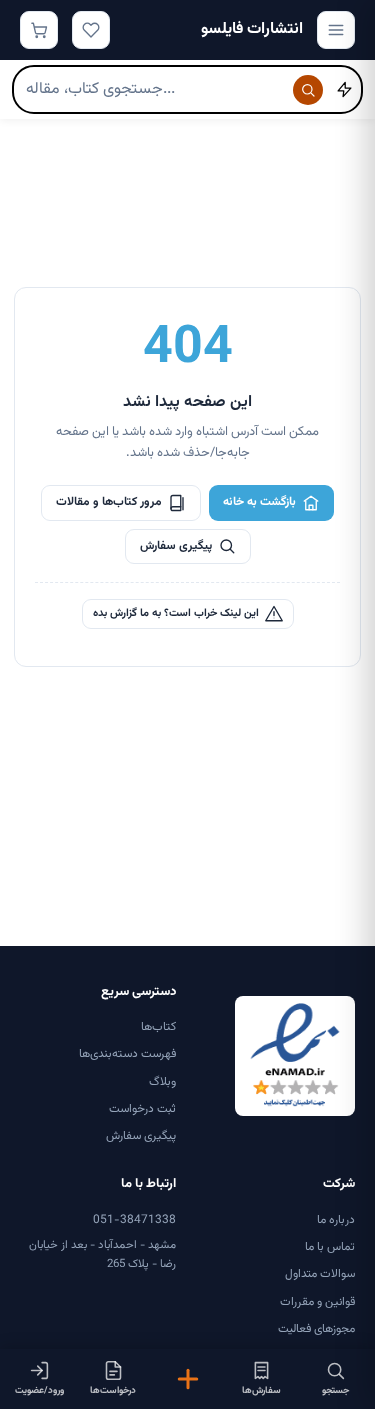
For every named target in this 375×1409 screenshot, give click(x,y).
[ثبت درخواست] (187, 1379)
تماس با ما (330, 1247)
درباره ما (336, 1220)
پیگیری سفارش (176, 546)
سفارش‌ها (261, 1390)
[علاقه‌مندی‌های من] (91, 30)
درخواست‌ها (113, 1390)
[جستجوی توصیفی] (344, 90)
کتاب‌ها (158, 1027)
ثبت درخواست (142, 1109)
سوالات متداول (320, 1274)
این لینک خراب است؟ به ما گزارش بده (176, 613)
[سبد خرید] (39, 30)
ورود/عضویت (39, 1390)
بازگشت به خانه (259, 502)
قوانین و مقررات (317, 1302)
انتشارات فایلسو (252, 29)
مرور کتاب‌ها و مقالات (109, 502)
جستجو (335, 1390)
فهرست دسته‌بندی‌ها (127, 1054)
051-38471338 (134, 1220)
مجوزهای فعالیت (316, 1329)
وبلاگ (162, 1082)
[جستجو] (308, 90)
